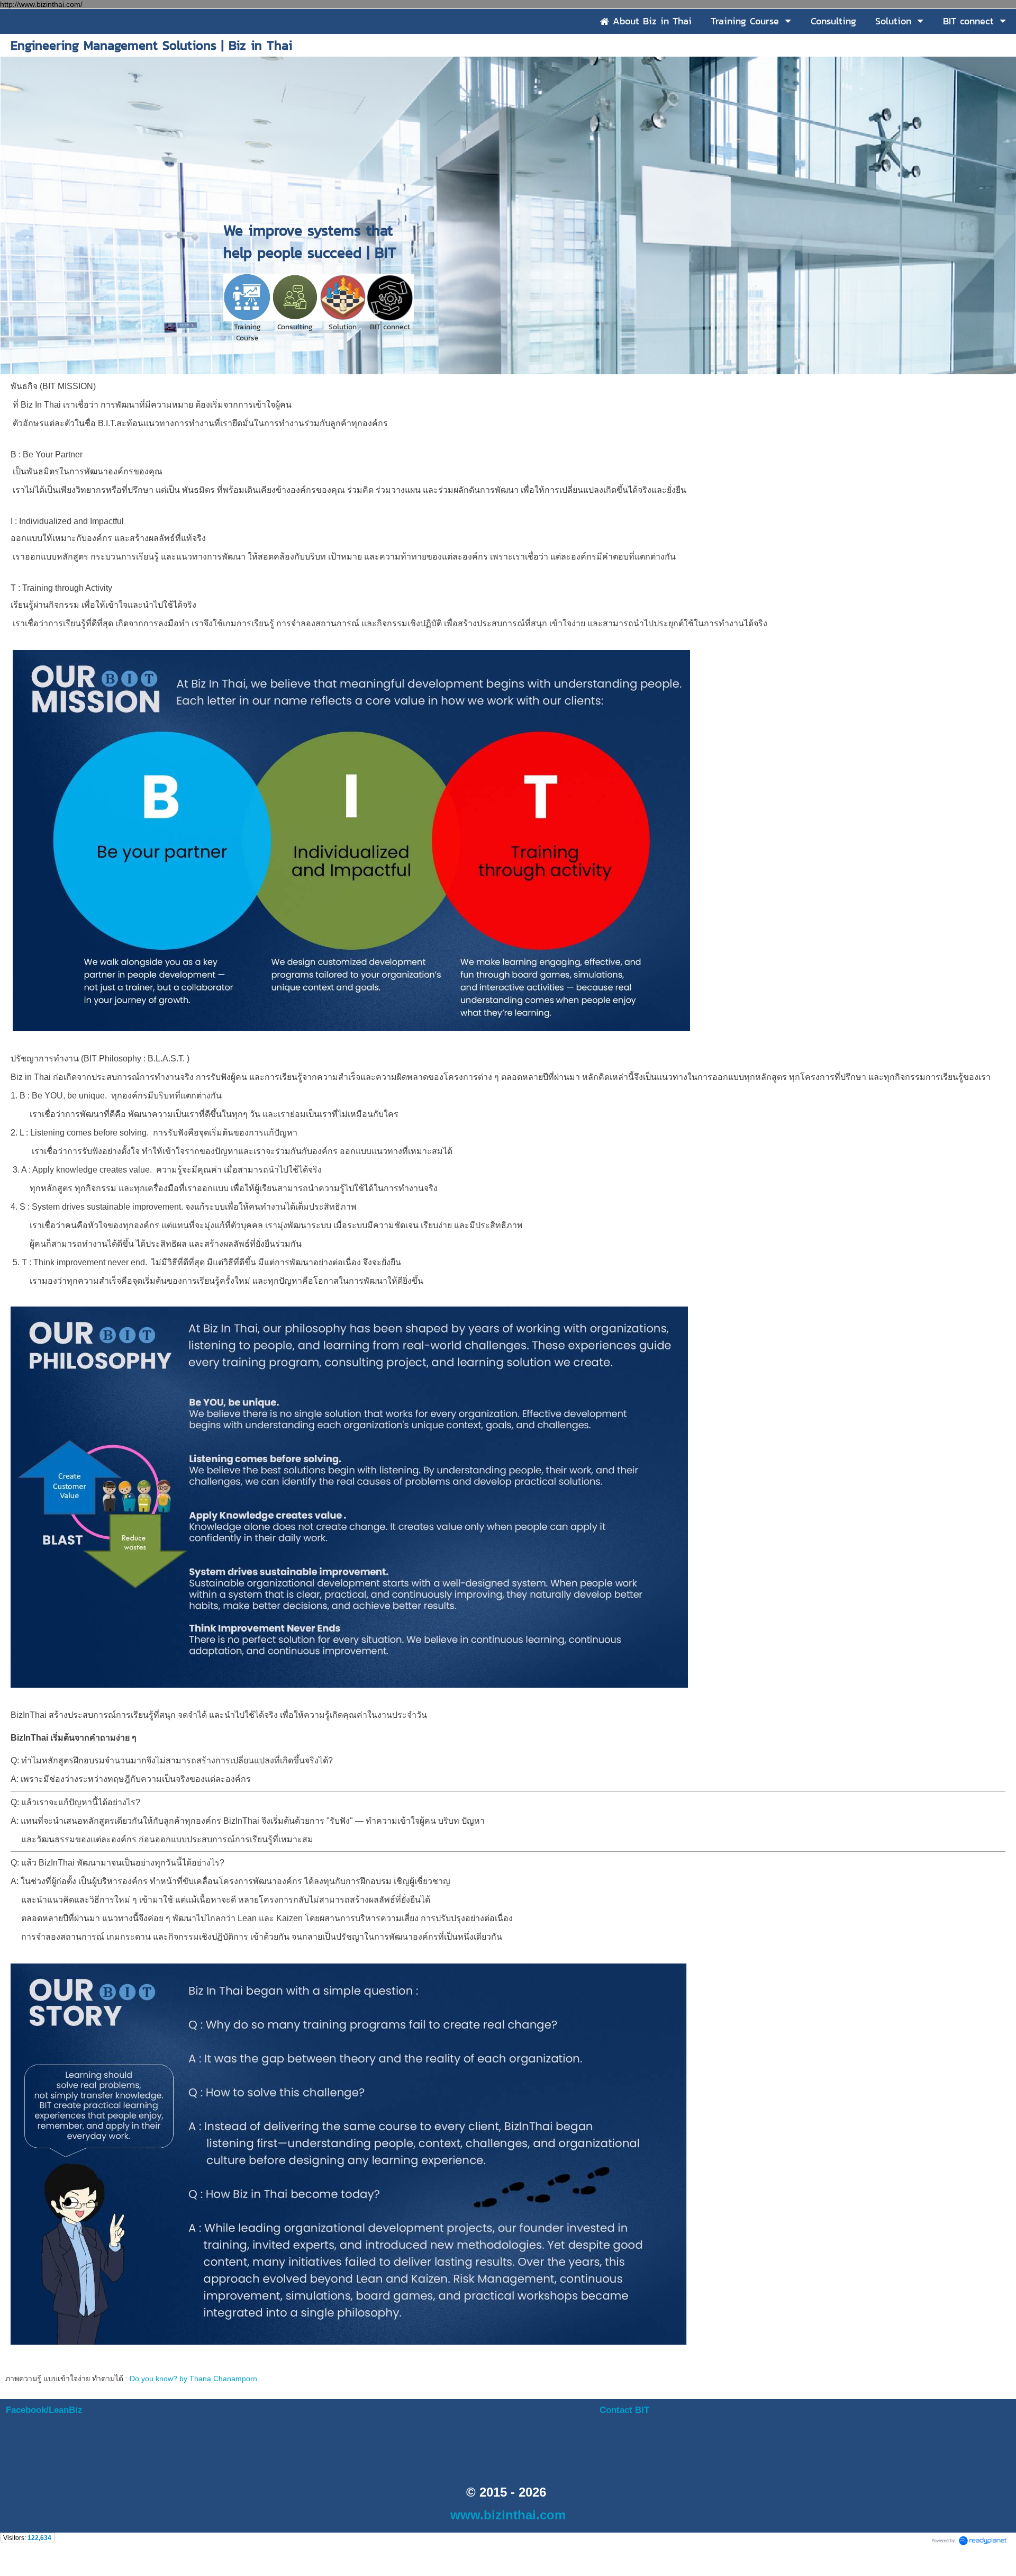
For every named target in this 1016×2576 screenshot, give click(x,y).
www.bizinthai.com (508, 2515)
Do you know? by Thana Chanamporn (193, 2379)
